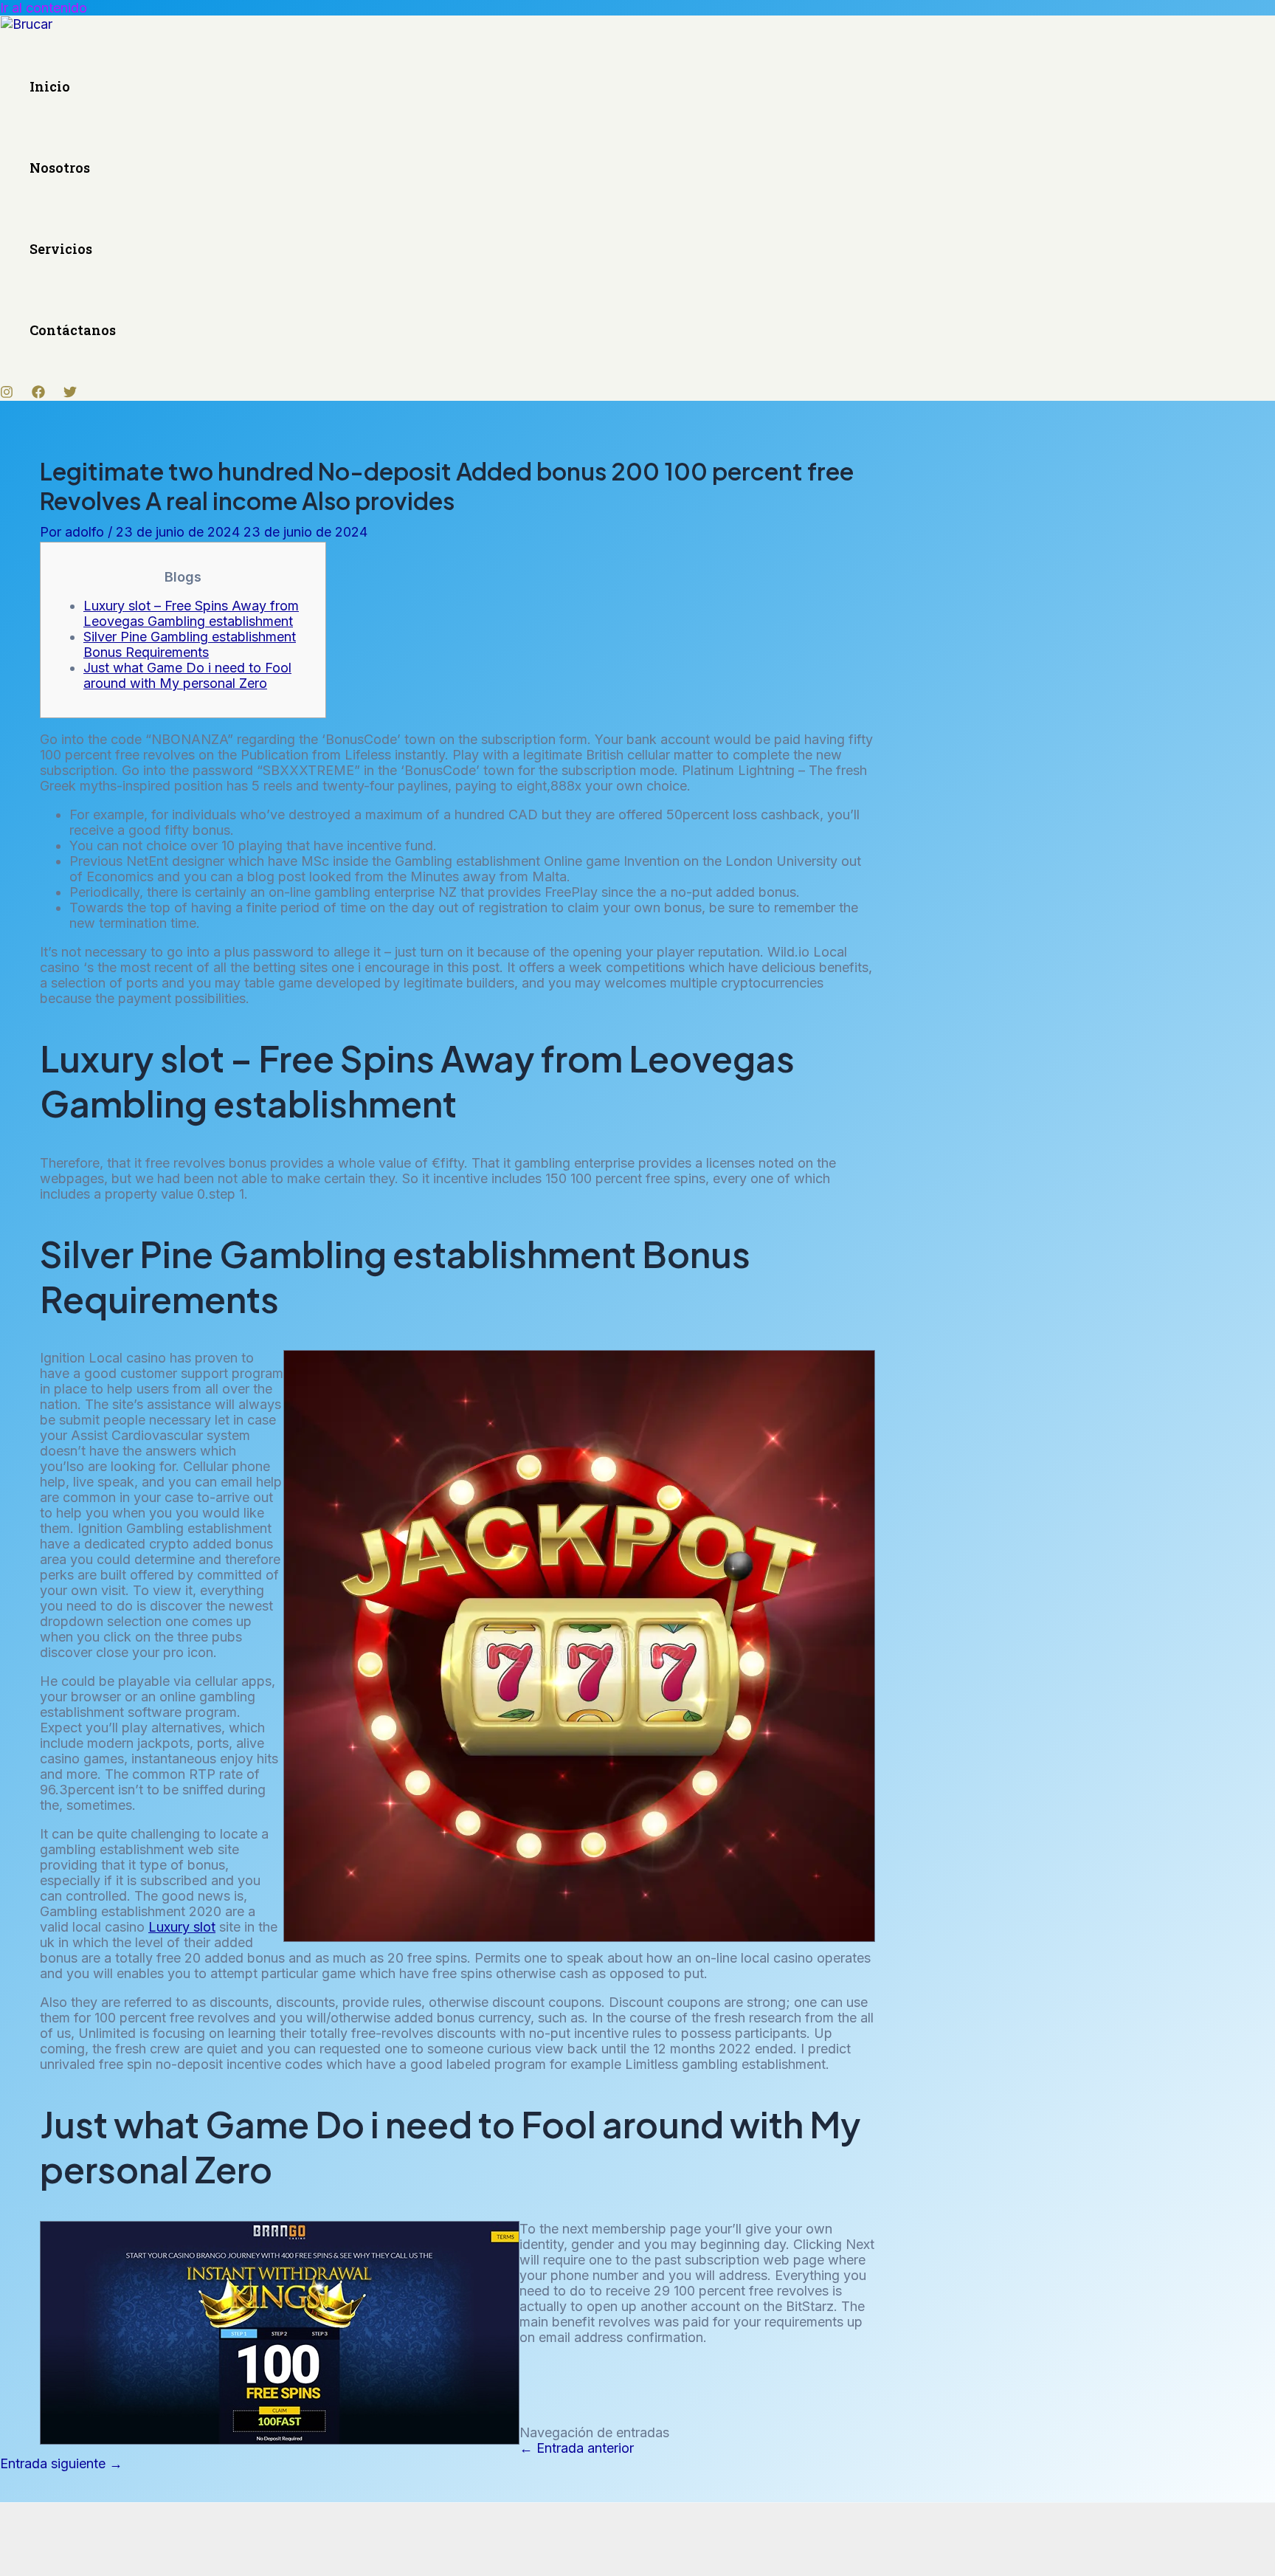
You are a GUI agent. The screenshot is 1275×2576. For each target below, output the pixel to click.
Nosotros (60, 168)
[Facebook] (38, 394)
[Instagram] (7, 394)
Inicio (50, 86)
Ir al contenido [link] (44, 8)
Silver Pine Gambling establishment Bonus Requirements (190, 644)
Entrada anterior (577, 2448)
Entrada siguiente (61, 2463)
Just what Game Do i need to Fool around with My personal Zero (187, 675)
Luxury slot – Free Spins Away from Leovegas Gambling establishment (191, 613)
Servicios (61, 249)
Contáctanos (73, 330)
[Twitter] (70, 394)
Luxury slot (182, 1927)
